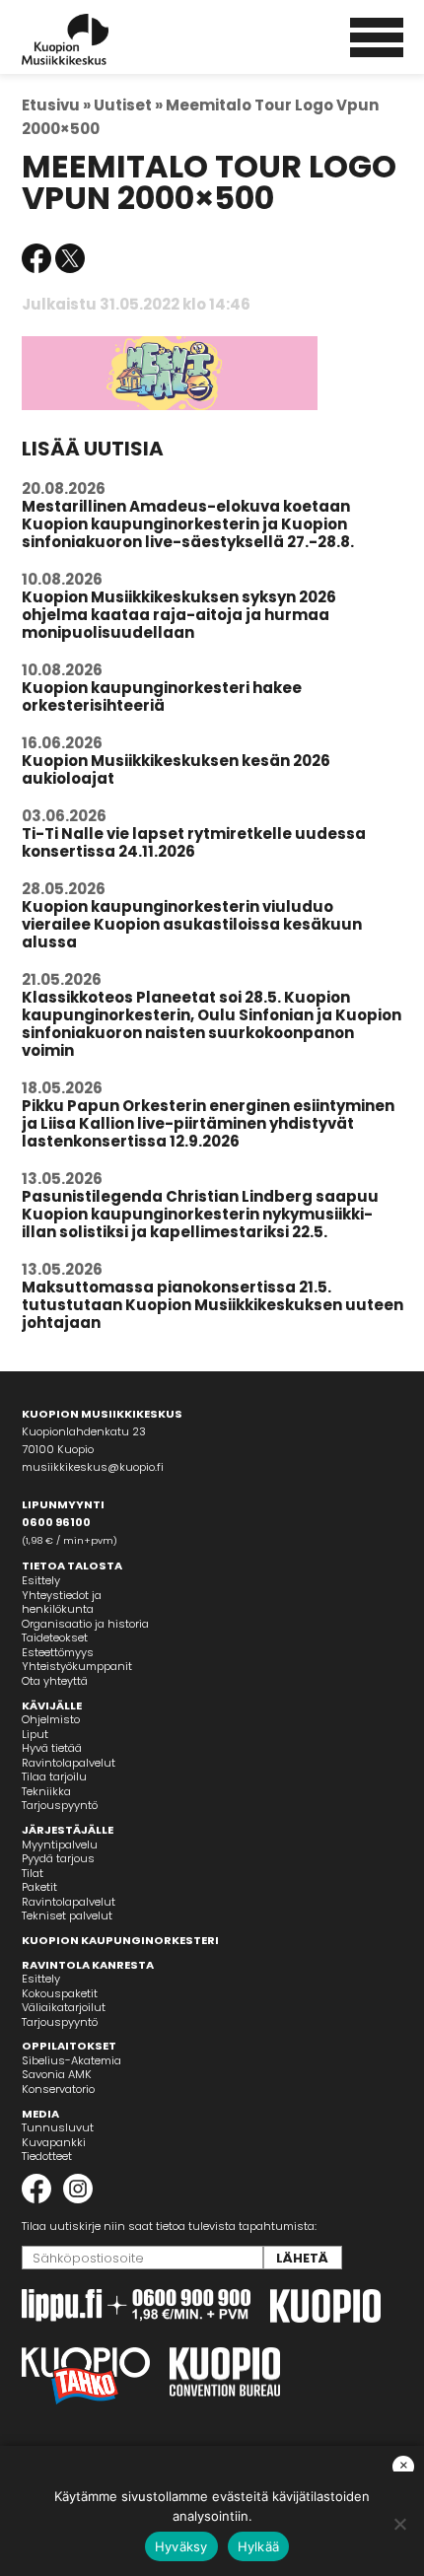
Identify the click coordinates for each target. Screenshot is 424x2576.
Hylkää (259, 2546)
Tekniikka (46, 1791)
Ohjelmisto (51, 1719)
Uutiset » (128, 105)
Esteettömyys (58, 1652)
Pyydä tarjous (58, 1858)
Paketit (39, 1887)
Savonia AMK (57, 2074)
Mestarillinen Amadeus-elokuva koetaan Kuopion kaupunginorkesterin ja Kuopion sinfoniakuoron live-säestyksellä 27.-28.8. (188, 524)
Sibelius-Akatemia (71, 2060)
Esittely (41, 1580)
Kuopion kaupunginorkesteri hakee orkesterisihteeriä (162, 696)
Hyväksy (181, 2546)
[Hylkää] (399, 2524)
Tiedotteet (47, 2156)
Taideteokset (55, 1637)
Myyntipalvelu (60, 1845)
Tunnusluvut (58, 2127)
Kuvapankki (54, 2142)
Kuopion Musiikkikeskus (92, 39)
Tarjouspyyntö (60, 1805)
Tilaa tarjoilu (54, 1776)
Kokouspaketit (60, 1993)
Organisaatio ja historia (85, 1624)
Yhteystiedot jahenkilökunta (62, 1602)
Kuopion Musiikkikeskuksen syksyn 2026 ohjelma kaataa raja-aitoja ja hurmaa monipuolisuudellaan (179, 615)
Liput (35, 1734)
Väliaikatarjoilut (64, 2007)
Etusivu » (56, 105)
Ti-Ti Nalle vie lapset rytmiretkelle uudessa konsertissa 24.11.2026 (194, 842)
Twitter (70, 258)
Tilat (33, 1873)
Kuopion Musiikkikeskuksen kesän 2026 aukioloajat (176, 769)
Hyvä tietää (52, 1748)
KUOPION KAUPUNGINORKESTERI (120, 1940)
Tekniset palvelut (67, 1915)
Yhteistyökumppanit (77, 1666)
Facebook (36, 258)
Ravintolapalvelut (69, 1763)
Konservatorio (58, 2089)
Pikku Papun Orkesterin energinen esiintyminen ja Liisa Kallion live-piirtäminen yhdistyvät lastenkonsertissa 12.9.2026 (208, 1123)
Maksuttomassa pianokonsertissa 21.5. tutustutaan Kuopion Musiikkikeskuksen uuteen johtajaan (212, 1305)
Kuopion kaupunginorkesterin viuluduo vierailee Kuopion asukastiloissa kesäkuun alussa (192, 924)
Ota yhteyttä (55, 1681)
